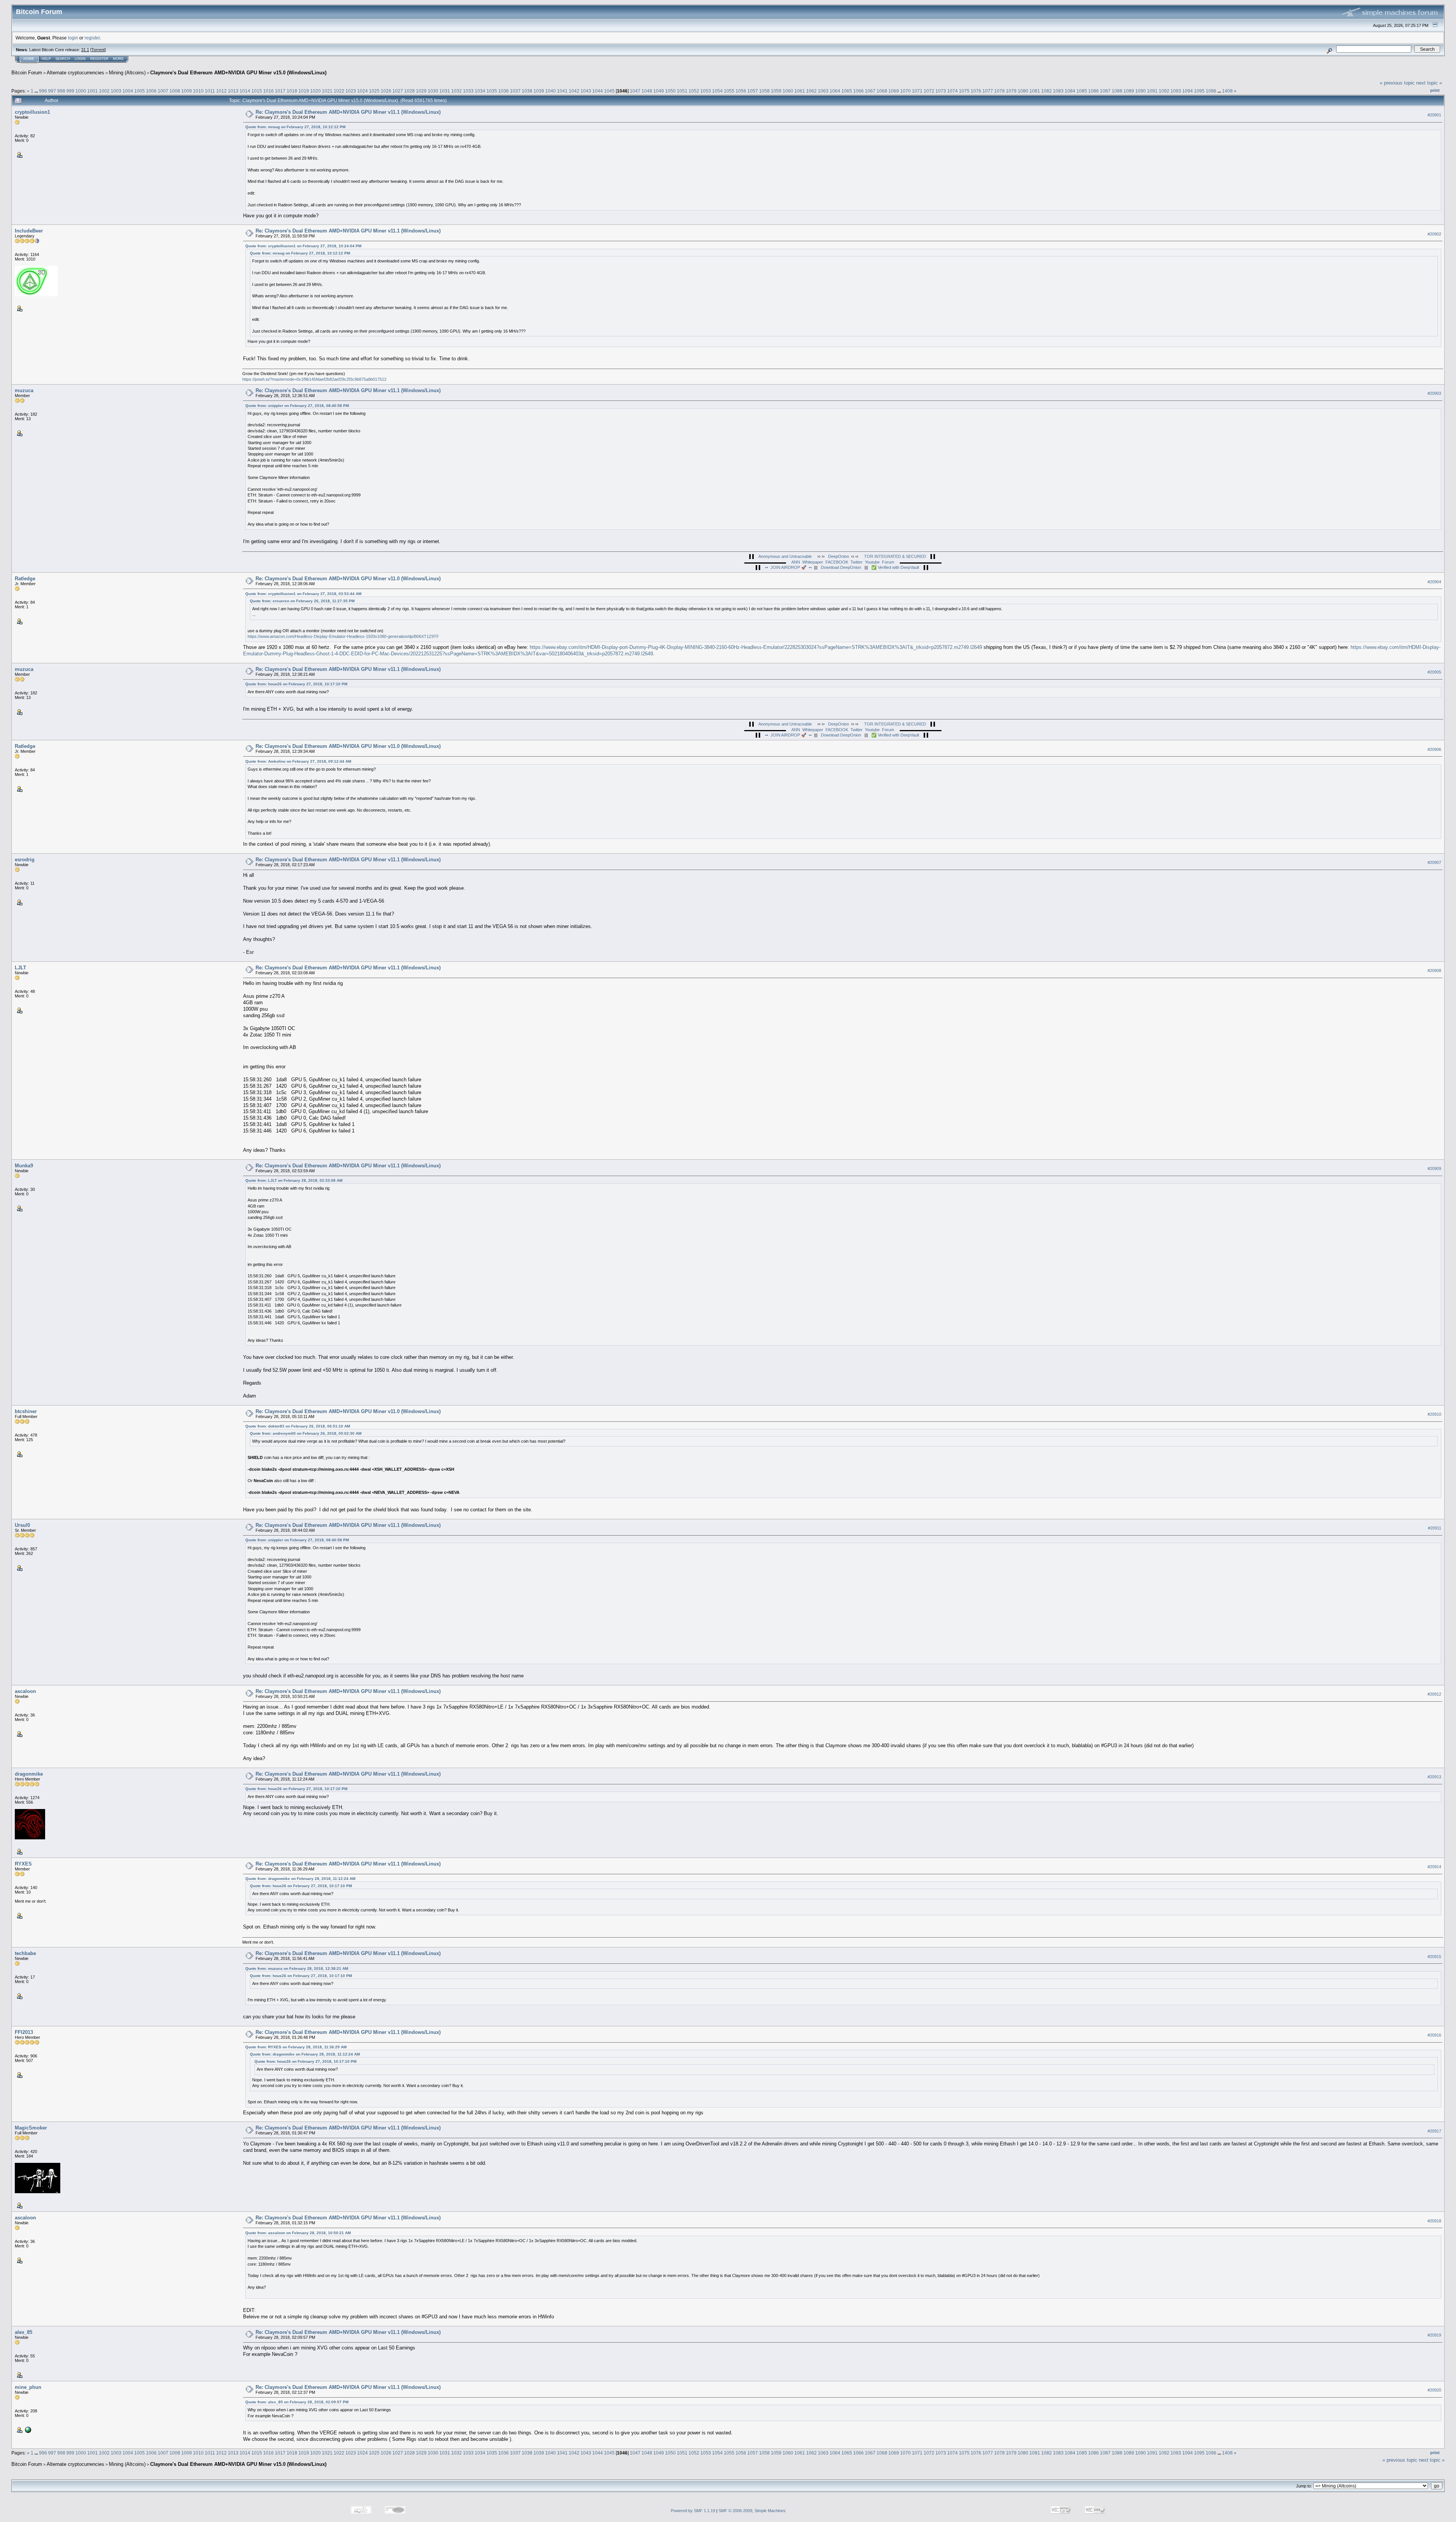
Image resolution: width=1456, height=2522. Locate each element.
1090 (1141, 91)
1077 (988, 91)
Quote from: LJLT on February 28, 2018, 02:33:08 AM (294, 1180)
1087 (1105, 91)
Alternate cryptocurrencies (75, 73)
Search (63, 59)
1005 (140, 91)
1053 (706, 91)
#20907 (1434, 862)
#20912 (1434, 1694)
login (73, 38)
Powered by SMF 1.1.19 (693, 2511)
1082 (1046, 91)
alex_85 (24, 2332)
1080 (1023, 91)
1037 (515, 91)
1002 (104, 91)
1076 (976, 91)
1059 (776, 91)
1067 (870, 91)
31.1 (85, 50)
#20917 (1434, 2131)
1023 (351, 91)
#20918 (1434, 2221)
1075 (964, 91)
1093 (1176, 91)
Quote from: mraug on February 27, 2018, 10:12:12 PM (295, 127)
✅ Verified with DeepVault (895, 567)
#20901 (1434, 115)
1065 (847, 91)
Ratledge (25, 579)
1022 (339, 91)
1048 (647, 91)
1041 (562, 91)
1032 (457, 91)
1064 (835, 91)
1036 (504, 91)
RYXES (23, 1864)
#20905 (1434, 672)
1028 (409, 91)
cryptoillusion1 (32, 112)
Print (1435, 90)
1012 (221, 91)
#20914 (1434, 1867)
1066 (858, 91)
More (118, 59)
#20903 (1434, 394)
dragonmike (29, 1774)
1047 (635, 91)
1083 (1058, 91)
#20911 (1435, 1528)
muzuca (24, 390)
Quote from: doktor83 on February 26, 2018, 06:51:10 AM (298, 1426)
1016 (268, 91)
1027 (398, 91)
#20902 (1434, 234)
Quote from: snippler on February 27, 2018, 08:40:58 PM (297, 406)
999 (70, 91)
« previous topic (1397, 83)
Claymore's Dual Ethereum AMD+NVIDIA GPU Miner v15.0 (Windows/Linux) (238, 73)
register (92, 38)
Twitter (857, 562)
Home (29, 59)
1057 (753, 91)
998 (61, 91)
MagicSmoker (31, 2128)
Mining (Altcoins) (127, 73)
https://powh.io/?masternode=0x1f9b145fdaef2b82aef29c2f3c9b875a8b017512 (314, 379)
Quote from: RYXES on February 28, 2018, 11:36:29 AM (296, 2047)
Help (46, 59)
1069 (894, 91)
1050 (670, 91)
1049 (659, 91)
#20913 (1434, 1777)
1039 (539, 91)
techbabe (25, 1953)
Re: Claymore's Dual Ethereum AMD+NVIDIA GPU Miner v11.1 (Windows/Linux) (348, 112)
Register (99, 59)
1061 (800, 91)
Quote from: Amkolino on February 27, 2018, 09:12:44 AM (298, 761)
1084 (1070, 91)
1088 (1117, 91)
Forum (888, 562)
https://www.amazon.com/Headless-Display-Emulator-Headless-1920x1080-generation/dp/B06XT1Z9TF (343, 636)
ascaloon (25, 1691)
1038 (527, 91)
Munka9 (24, 1166)
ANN (796, 562)
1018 (292, 91)
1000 (81, 91)
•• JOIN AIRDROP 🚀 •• (790, 567)
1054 (717, 91)
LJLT (20, 968)
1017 (280, 91)
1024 (362, 91)
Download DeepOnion (841, 567)
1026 (386, 91)
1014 (245, 91)
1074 (952, 91)
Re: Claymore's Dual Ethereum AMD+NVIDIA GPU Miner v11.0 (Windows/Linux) (348, 579)
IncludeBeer (29, 231)
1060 (788, 91)
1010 (198, 91)
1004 (128, 91)
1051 (682, 91)
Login (80, 59)
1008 (175, 91)
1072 (929, 91)
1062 (811, 91)
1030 (433, 91)
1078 (999, 91)
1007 (163, 91)
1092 (1164, 91)
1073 (941, 91)
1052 (694, 91)
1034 (480, 91)
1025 (374, 91)
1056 (741, 91)
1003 (116, 91)
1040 (551, 91)
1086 (1094, 91)
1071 (917, 91)
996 (43, 91)
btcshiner (26, 1411)
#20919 (1434, 2335)
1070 (905, 91)
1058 (764, 91)
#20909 (1434, 1168)
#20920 (1434, 2390)
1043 (586, 91)
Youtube (872, 562)
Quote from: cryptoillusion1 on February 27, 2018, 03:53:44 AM (303, 594)
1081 (1035, 91)
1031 (445, 91)
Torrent (98, 50)
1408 (1227, 91)
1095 (1199, 91)
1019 (304, 91)
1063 (823, 91)
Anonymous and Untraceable (785, 556)
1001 (93, 91)
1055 (729, 91)
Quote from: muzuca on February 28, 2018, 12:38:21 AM (297, 1968)
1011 (210, 91)
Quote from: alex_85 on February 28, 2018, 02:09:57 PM (297, 2402)
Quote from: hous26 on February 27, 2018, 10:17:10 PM (296, 684)
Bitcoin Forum (27, 73)
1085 (1082, 91)
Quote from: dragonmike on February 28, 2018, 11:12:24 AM (300, 1879)
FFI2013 (24, 2032)
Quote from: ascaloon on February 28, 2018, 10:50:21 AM (298, 2233)
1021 (327, 91)
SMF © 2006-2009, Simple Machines (752, 2511)
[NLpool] (27, 2429)
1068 (882, 91)
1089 (1129, 91)
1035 (492, 91)
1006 (151, 91)
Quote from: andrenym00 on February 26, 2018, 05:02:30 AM (306, 1433)
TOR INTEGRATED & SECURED (895, 556)
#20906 (1434, 749)
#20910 (1434, 1414)
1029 (421, 91)
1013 (233, 91)
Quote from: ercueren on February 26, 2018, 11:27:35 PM (302, 601)
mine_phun (28, 2387)
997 (52, 91)
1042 (574, 91)
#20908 (1434, 970)
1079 (1011, 91)
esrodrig (25, 860)
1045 (609, 91)
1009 (187, 91)
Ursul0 (22, 1525)
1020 (315, 91)
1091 (1152, 91)
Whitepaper (813, 562)
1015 (257, 91)
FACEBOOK (837, 562)
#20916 (1434, 2035)
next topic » (1429, 83)
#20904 (1434, 582)
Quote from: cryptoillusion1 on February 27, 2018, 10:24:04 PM (303, 246)
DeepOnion (839, 556)
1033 (468, 91)
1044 (598, 91)
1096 (1211, 91)
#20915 (1434, 1957)
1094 (1188, 91)
